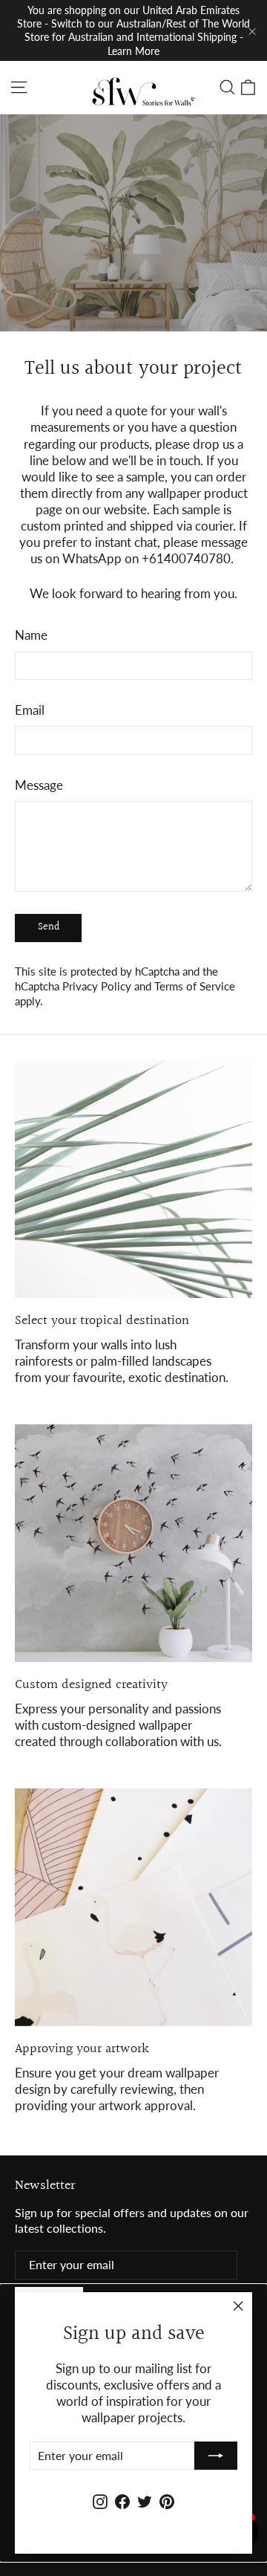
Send (49, 927)
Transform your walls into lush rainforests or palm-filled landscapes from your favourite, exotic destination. (122, 1361)
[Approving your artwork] (133, 1907)
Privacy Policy (97, 986)
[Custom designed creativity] (133, 1543)
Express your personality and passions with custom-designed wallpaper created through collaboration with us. (118, 1725)
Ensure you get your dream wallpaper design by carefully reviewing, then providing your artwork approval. (117, 2089)
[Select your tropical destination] (133, 1179)
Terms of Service (195, 986)
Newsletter (45, 2184)
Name (31, 635)
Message (39, 785)
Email (30, 710)
